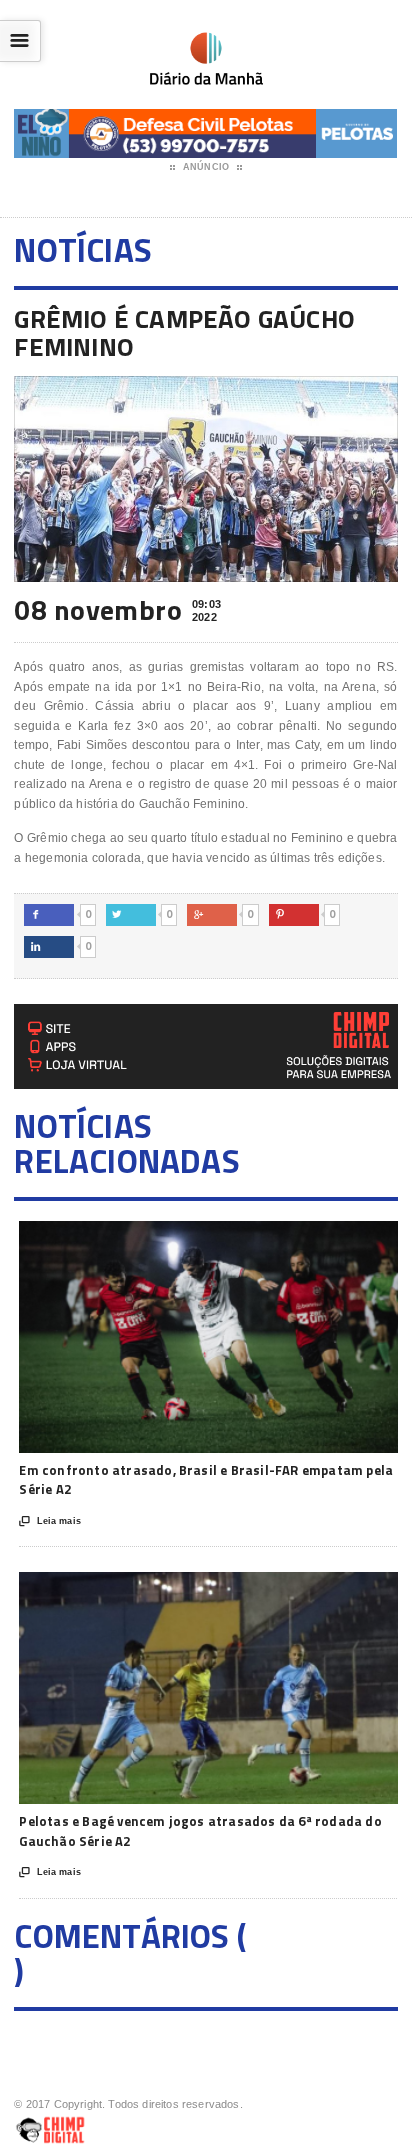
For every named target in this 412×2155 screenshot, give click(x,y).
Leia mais (49, 1521)
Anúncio (206, 167)
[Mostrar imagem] (186, 1238)
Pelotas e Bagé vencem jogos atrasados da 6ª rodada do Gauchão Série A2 (200, 1831)
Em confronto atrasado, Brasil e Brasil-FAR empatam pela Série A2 (206, 1480)
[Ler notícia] (235, 1238)
